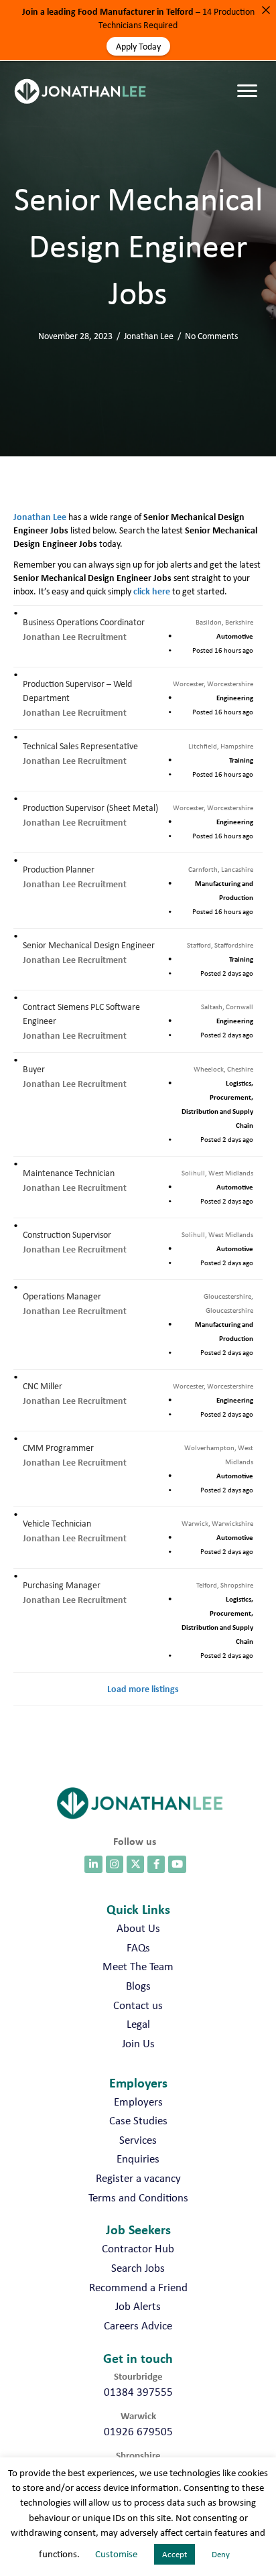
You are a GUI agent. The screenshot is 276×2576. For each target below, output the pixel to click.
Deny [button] (221, 2554)
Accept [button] (175, 2554)
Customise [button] (116, 2554)
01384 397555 (138, 2392)
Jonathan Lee (149, 336)
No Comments (211, 336)
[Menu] (251, 78)
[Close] (266, 10)
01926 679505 (138, 2431)
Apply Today (138, 46)
